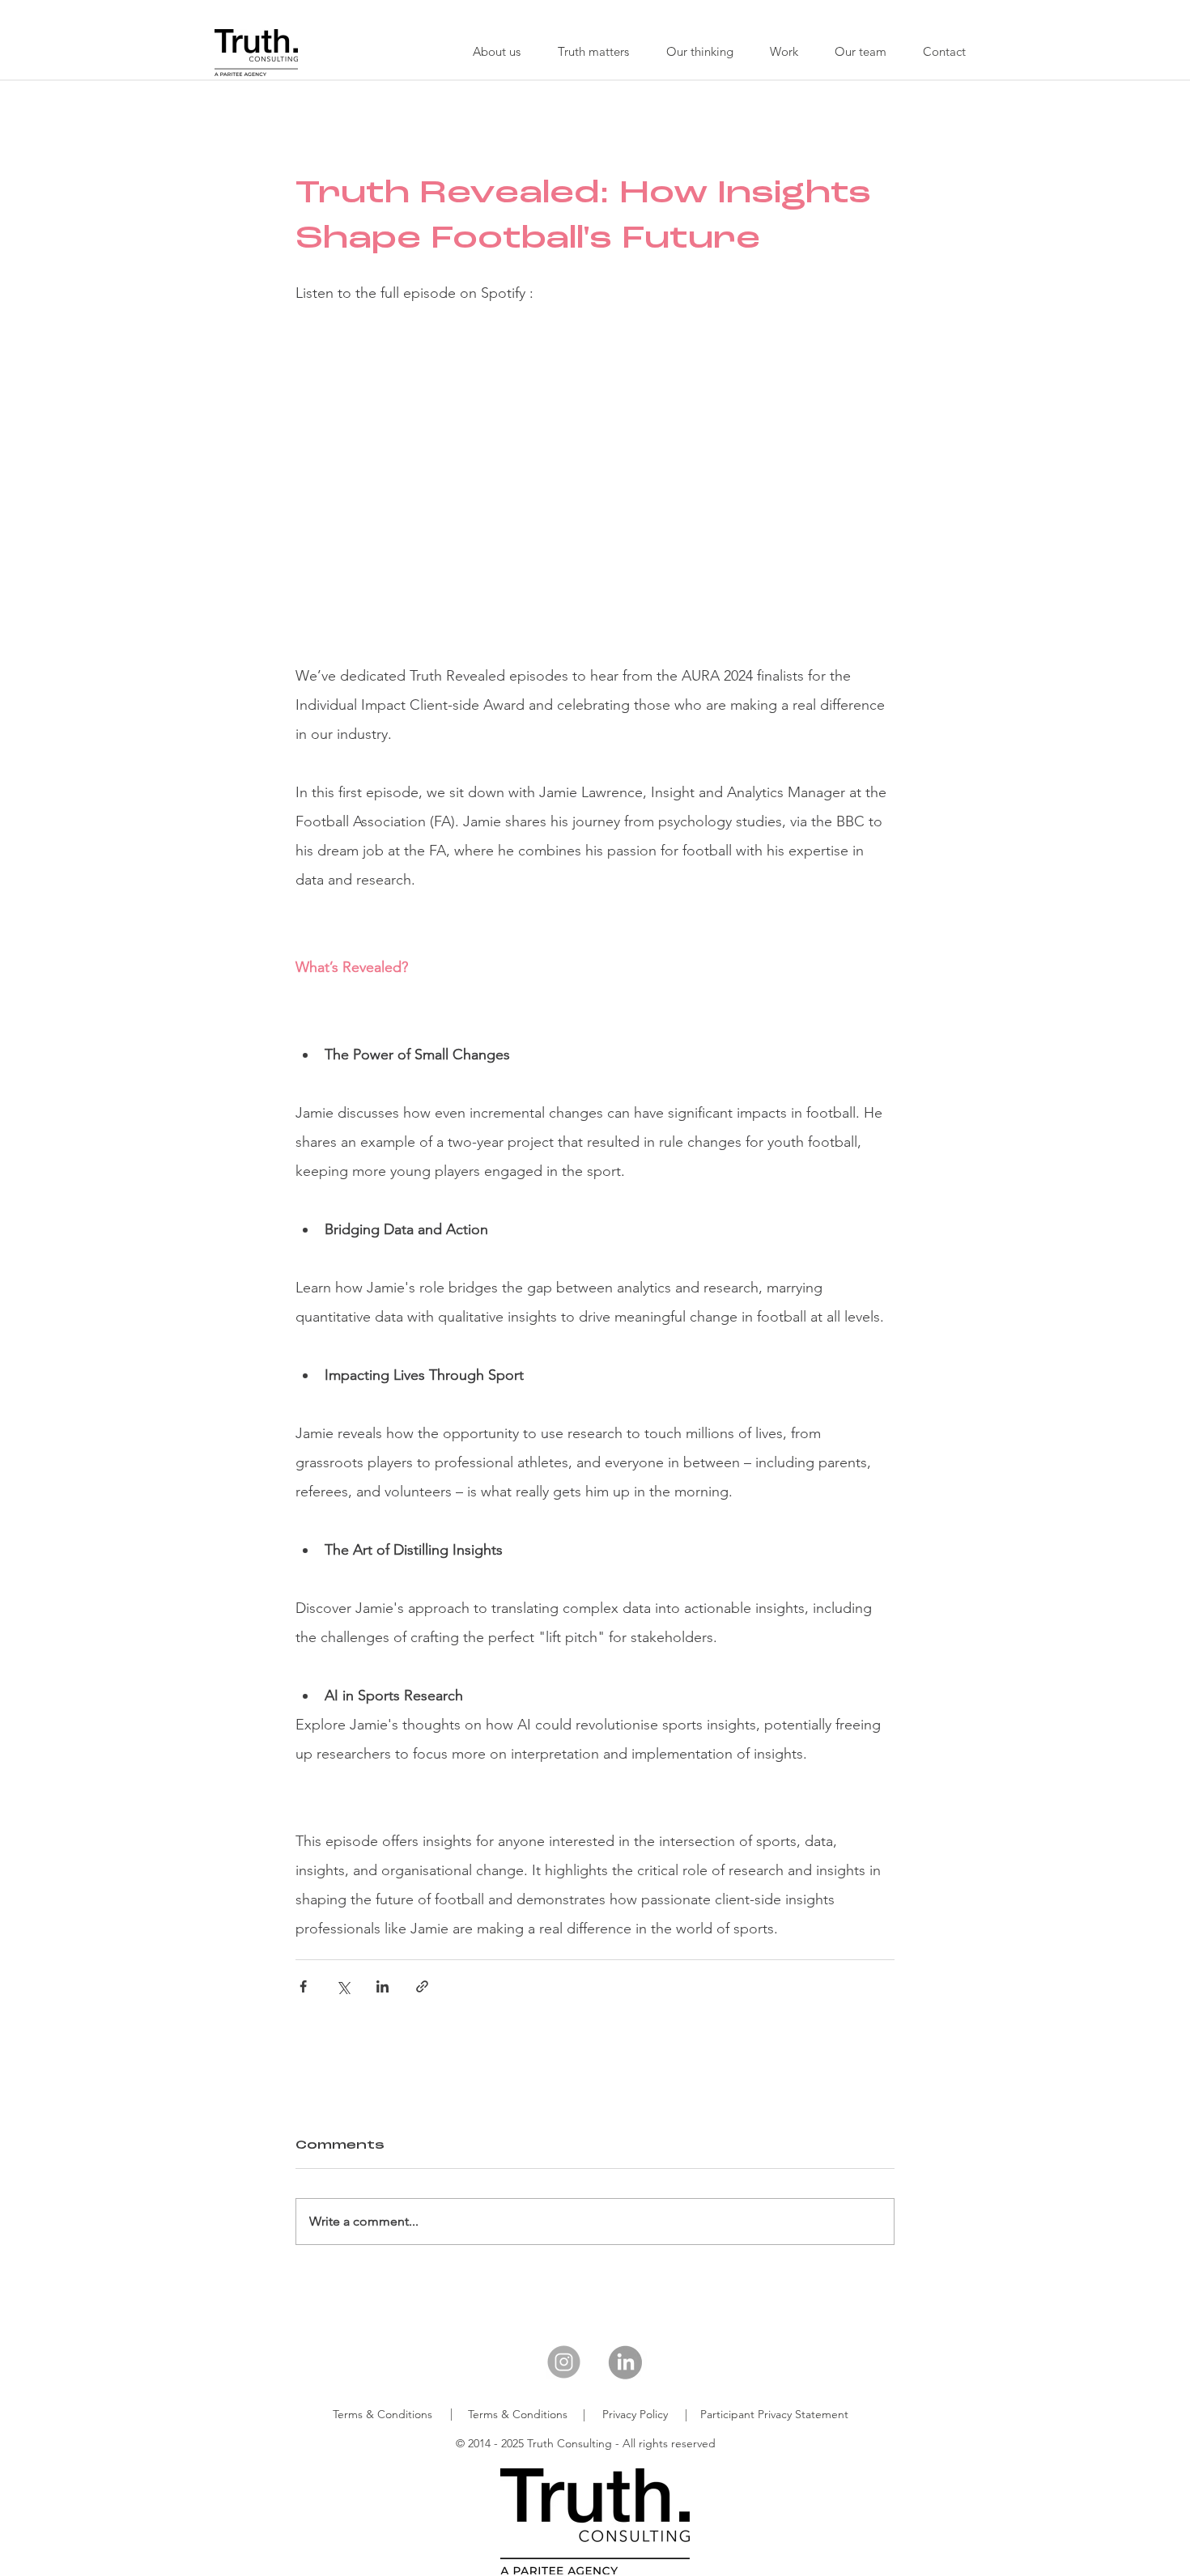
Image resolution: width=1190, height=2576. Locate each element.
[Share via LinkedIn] (382, 1986)
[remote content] (595, 473)
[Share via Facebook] (303, 1986)
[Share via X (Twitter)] (343, 1986)
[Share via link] (422, 1986)
